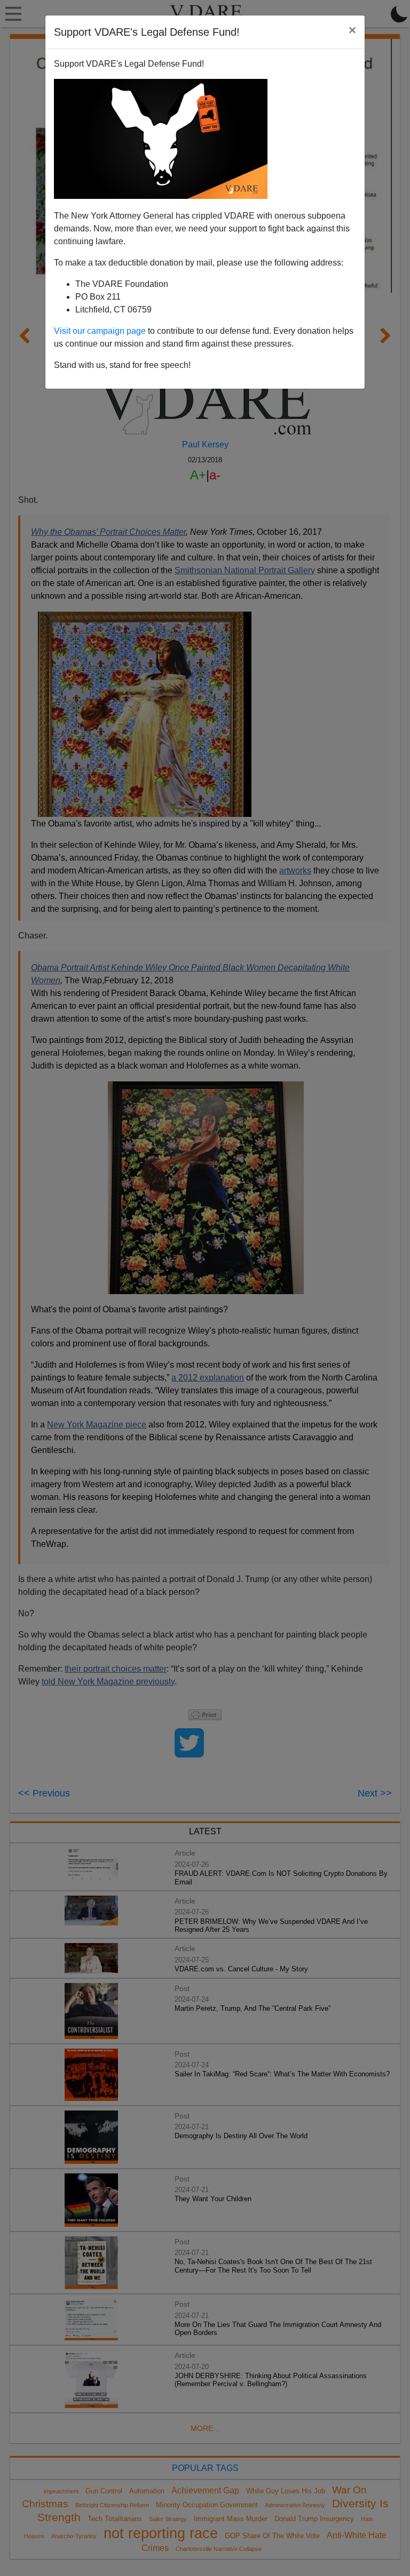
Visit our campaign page (100, 331)
